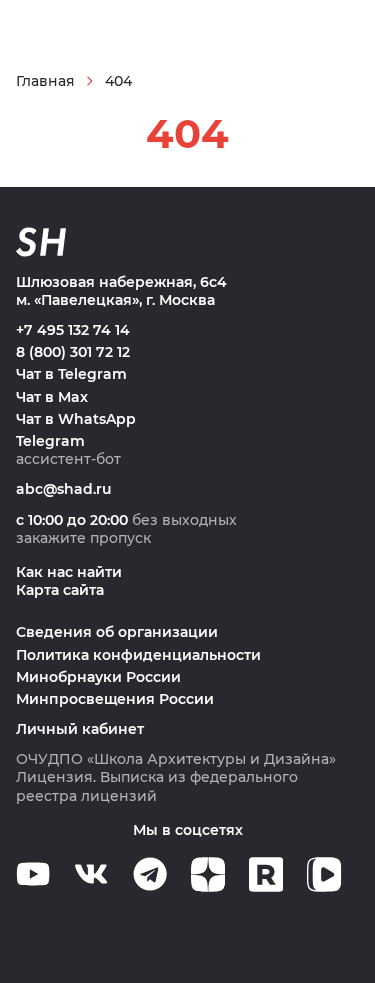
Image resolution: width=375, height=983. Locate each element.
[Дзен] (208, 874)
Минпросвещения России (115, 699)
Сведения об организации (117, 632)
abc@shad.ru (64, 489)
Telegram (50, 441)
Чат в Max (52, 397)
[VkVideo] (324, 874)
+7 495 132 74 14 (73, 330)
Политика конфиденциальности (138, 655)
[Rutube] (266, 874)
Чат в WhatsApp (76, 419)
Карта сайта (60, 590)
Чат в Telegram (71, 374)
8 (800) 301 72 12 (73, 352)
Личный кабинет (80, 729)
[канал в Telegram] (150, 874)
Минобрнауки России (98, 677)
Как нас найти (69, 572)
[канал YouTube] (33, 874)
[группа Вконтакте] (91, 874)
